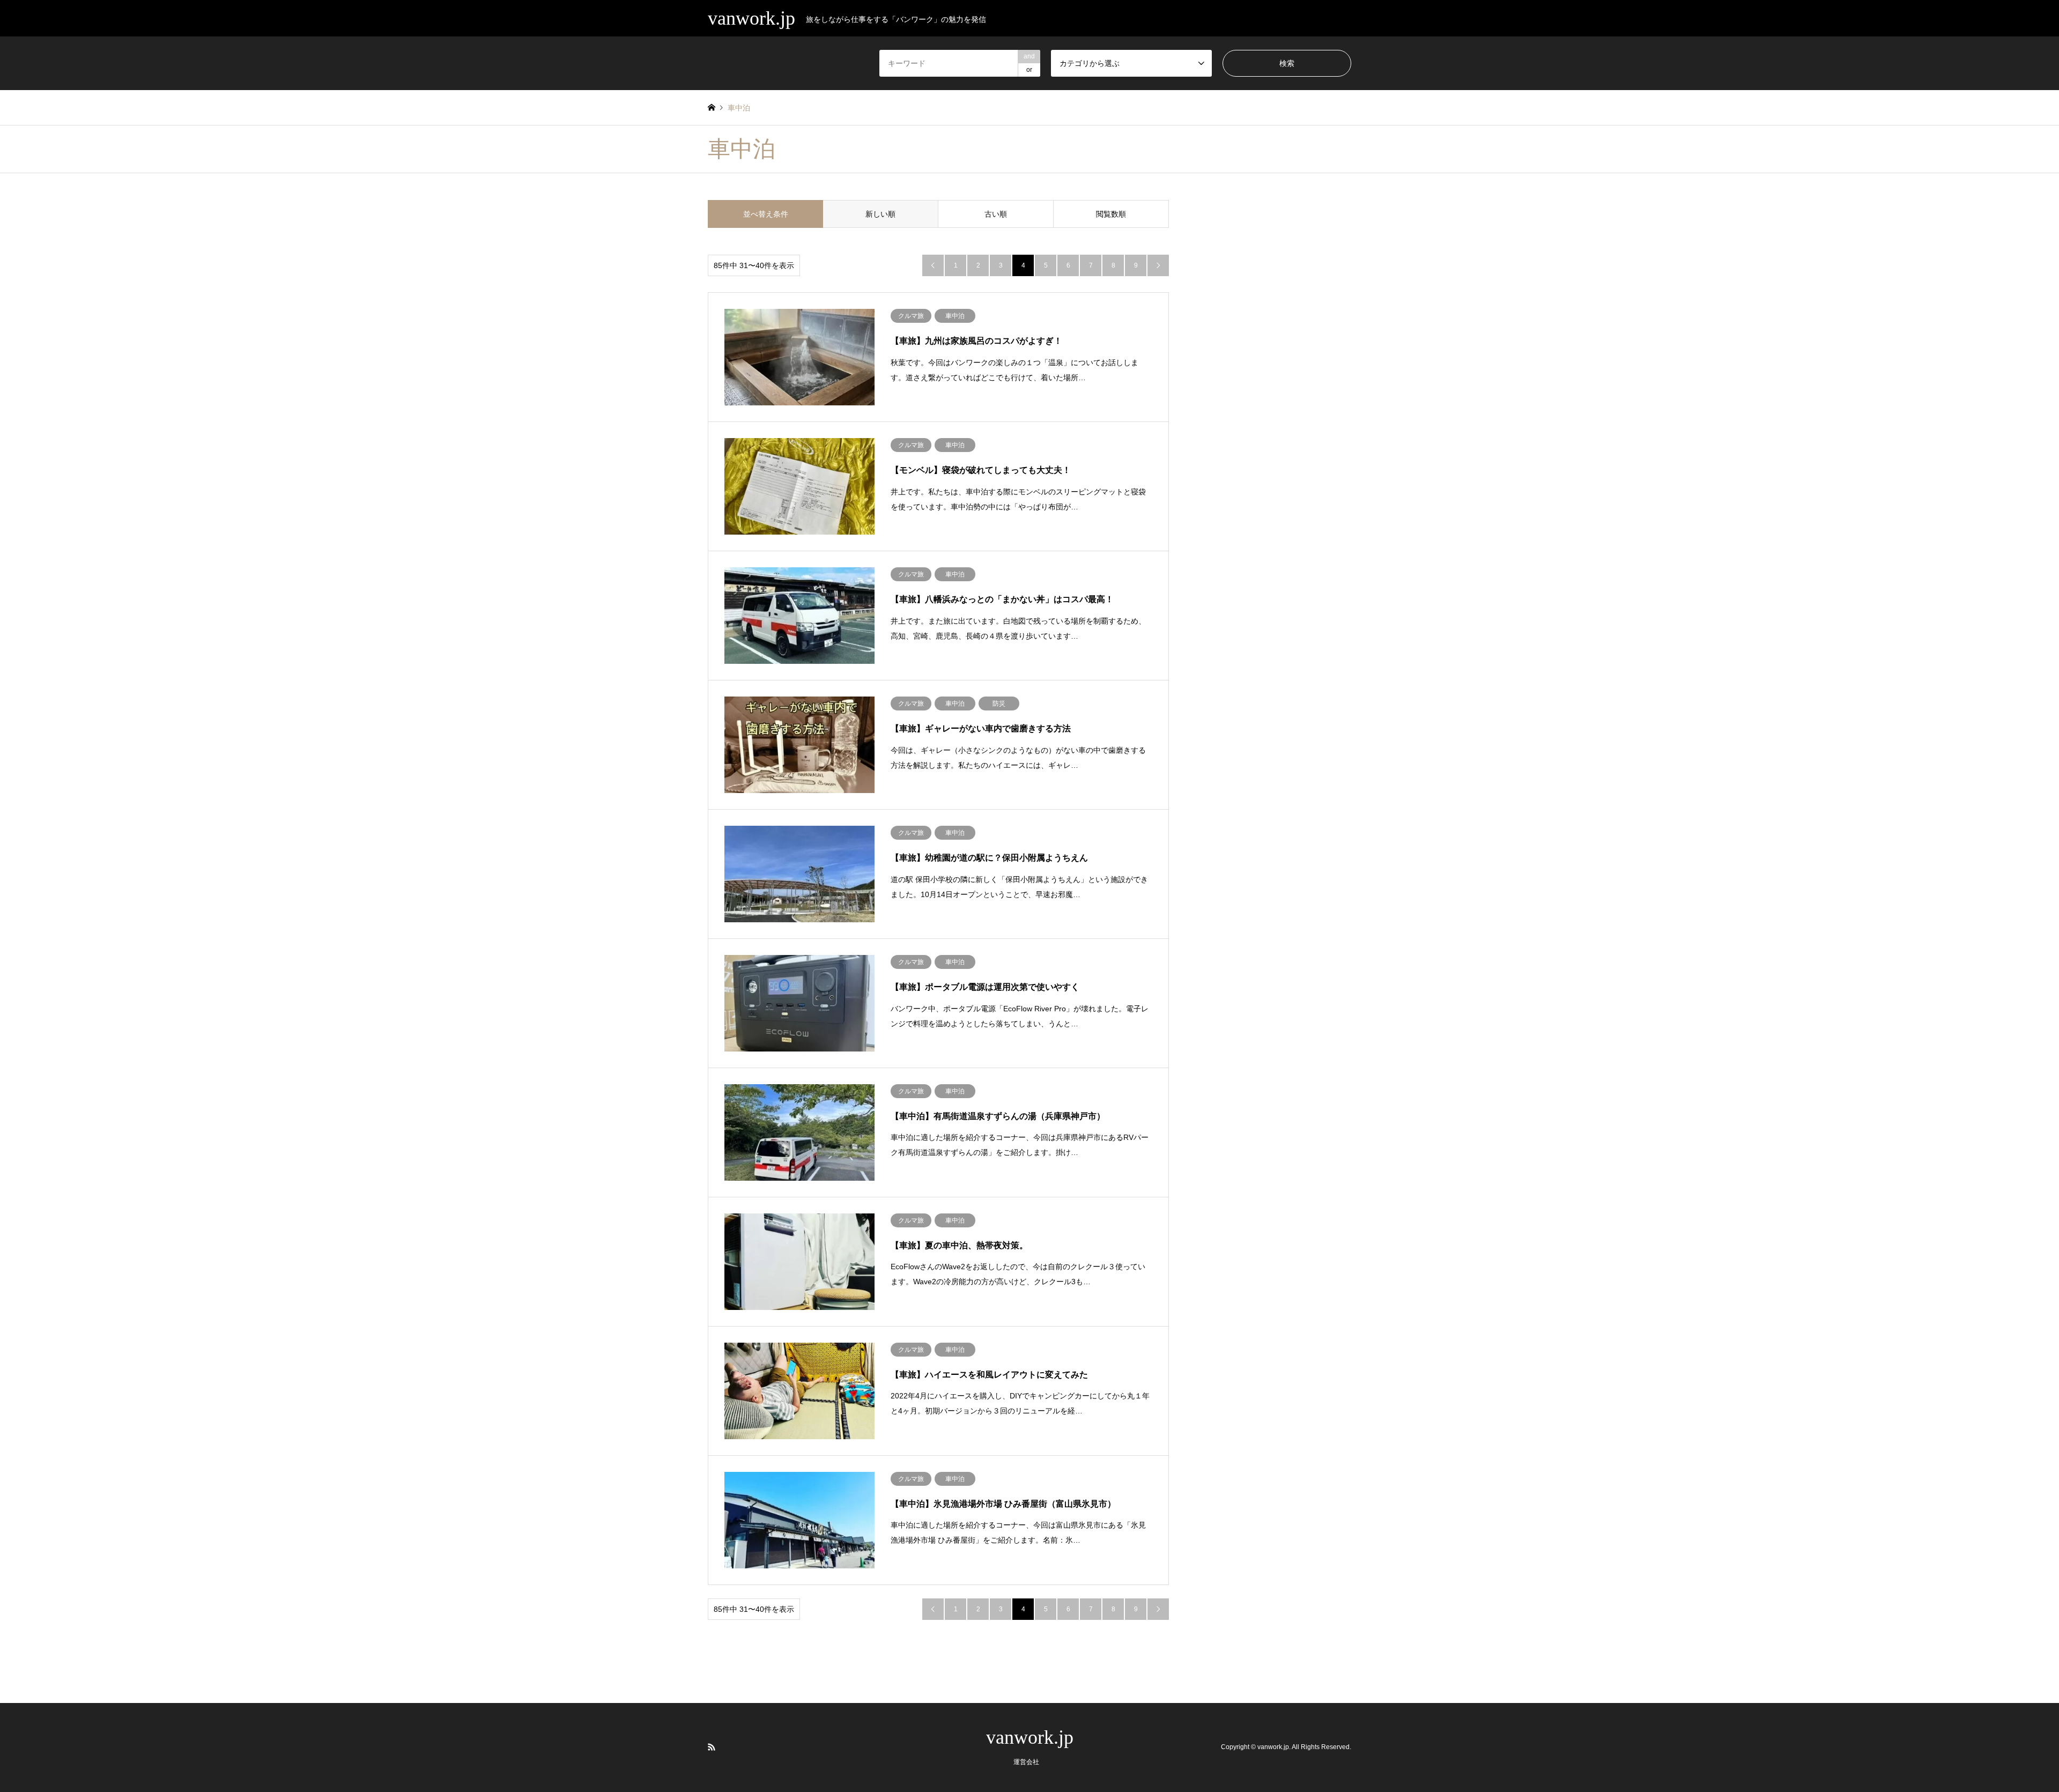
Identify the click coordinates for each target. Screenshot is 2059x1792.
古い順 (996, 214)
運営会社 (1026, 1762)
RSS (712, 1747)
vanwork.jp (1030, 1737)
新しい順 (880, 214)
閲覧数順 (1111, 214)
